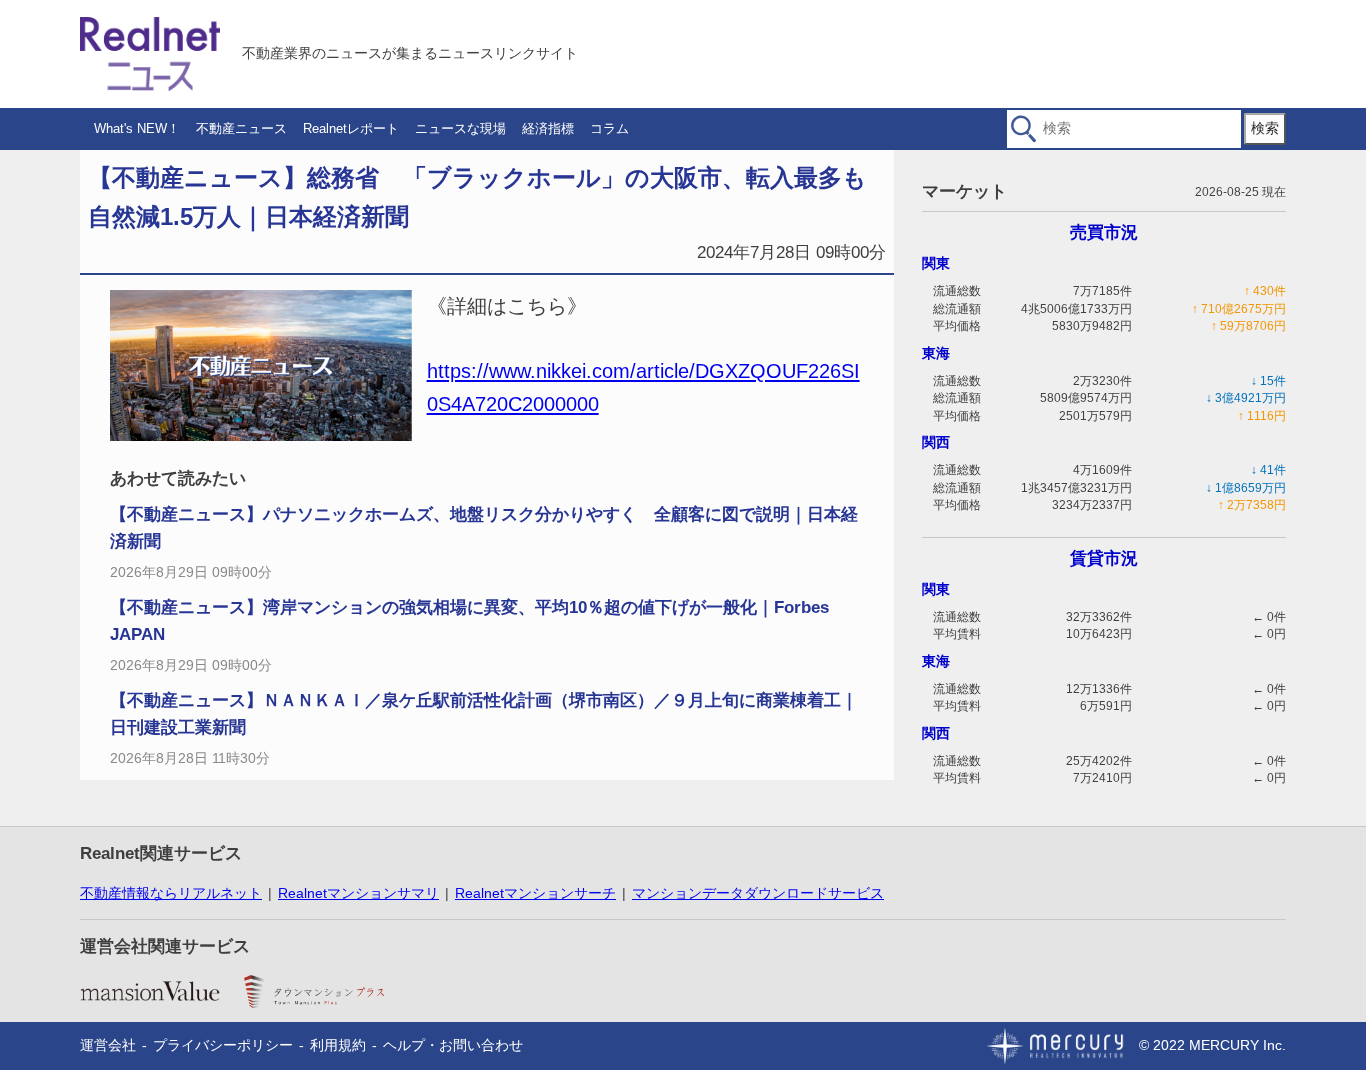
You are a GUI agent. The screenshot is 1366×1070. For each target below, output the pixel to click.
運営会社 (108, 1045)
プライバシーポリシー (223, 1045)
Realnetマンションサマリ (358, 893)
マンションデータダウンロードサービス (758, 893)
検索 (1265, 128)
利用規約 (338, 1045)
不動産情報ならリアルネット (171, 893)
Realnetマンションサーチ (535, 893)
